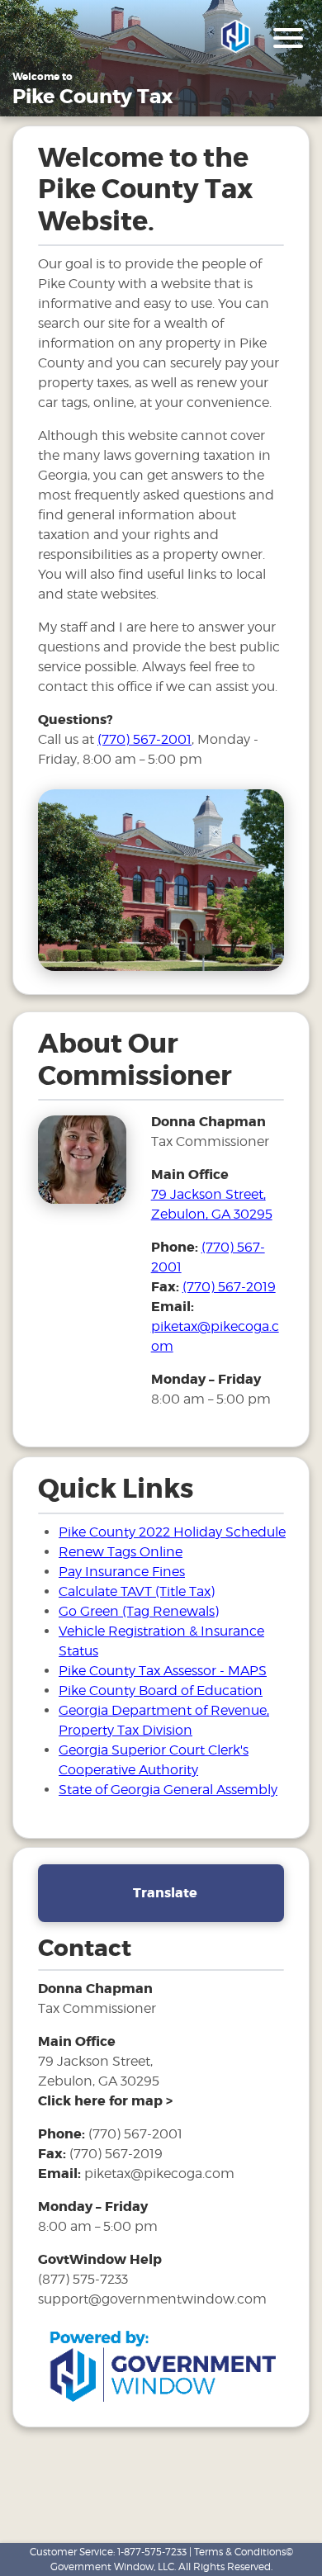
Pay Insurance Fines (122, 1572)
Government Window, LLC (112, 2567)
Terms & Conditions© (244, 2552)
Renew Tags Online (121, 1552)
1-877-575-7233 (152, 2552)
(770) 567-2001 (144, 739)
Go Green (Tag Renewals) (139, 1611)
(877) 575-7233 (83, 2279)
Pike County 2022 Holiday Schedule (172, 1532)
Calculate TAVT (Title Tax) (137, 1591)
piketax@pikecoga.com (159, 2173)
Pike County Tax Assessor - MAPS (163, 1671)
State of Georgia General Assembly (168, 1790)
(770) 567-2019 (229, 1287)
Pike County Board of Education (161, 1690)
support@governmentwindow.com (152, 2299)
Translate (165, 1893)
